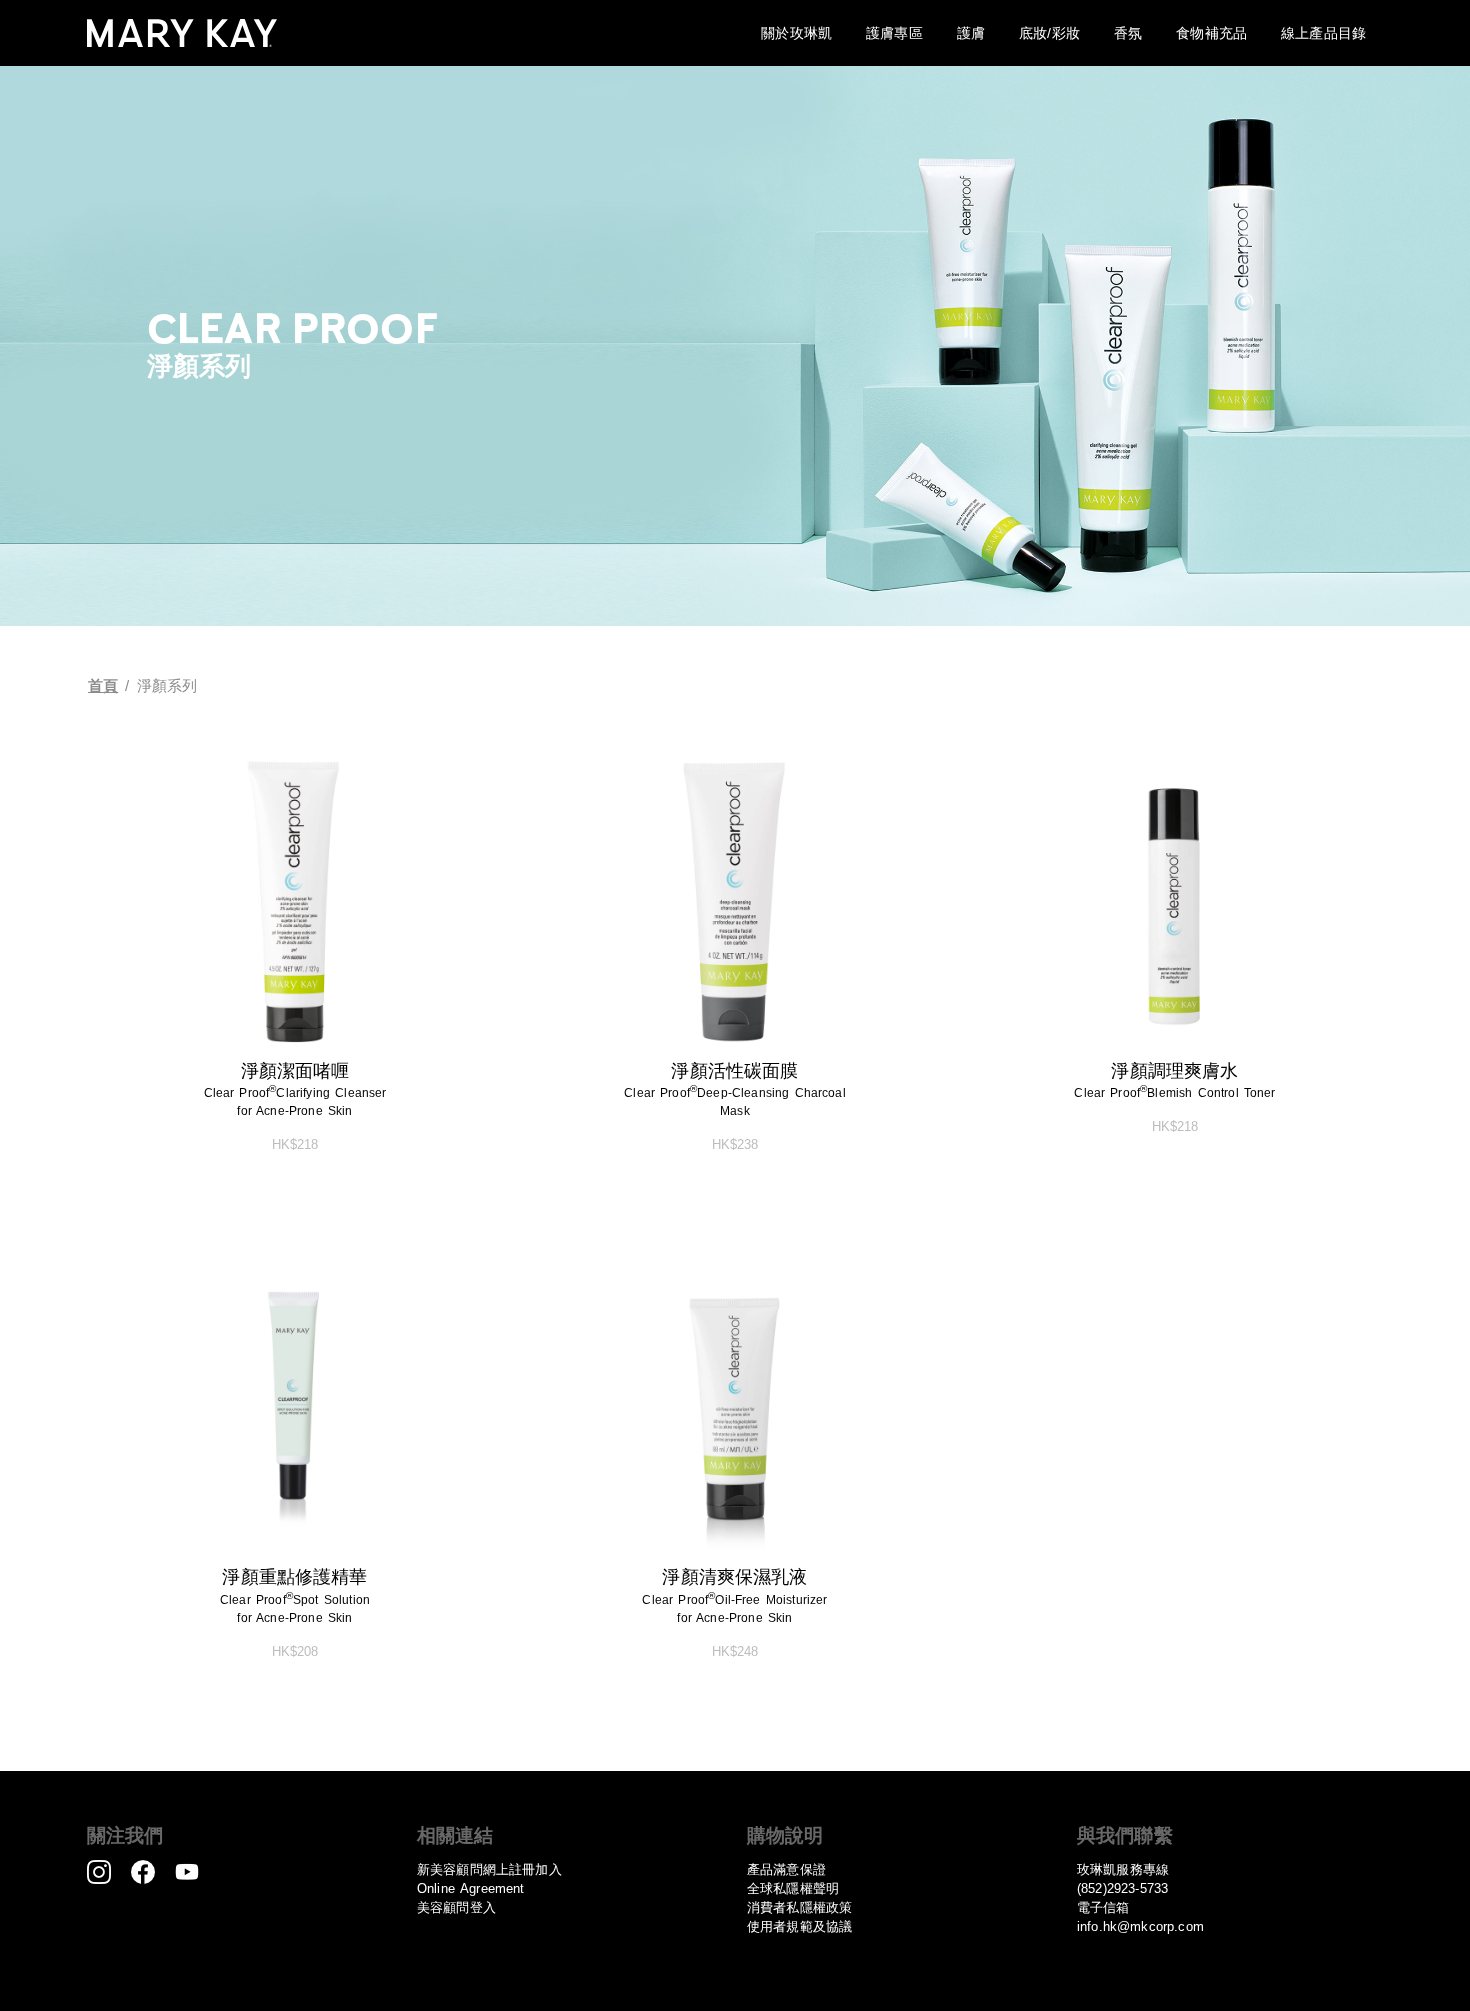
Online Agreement (471, 1888)
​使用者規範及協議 (799, 1926)
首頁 (103, 686)
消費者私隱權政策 (799, 1907)
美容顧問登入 (456, 1907)
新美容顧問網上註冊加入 (489, 1869)
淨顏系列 (167, 686)
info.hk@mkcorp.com (1140, 1926)
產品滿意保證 (786, 1869)
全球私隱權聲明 (793, 1888)
